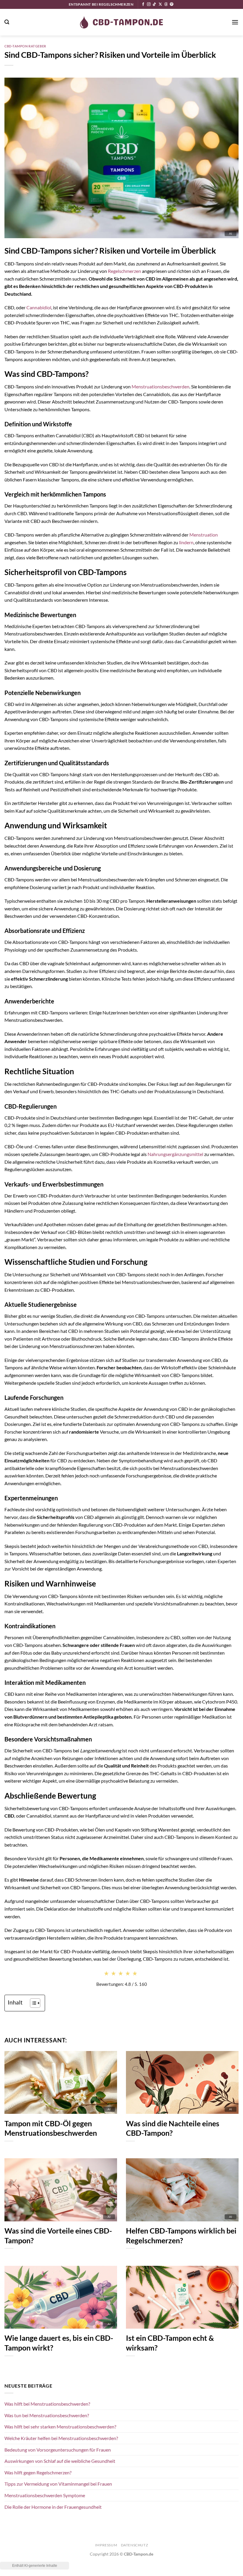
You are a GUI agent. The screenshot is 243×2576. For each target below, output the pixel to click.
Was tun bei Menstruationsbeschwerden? (47, 2415)
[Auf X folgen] (160, 4)
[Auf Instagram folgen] (149, 4)
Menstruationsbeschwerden (160, 386)
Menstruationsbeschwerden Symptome (45, 2495)
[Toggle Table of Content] (32, 2003)
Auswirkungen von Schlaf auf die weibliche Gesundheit (60, 2461)
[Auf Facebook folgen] (143, 4)
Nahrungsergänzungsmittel (175, 1154)
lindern (186, 542)
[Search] (7, 22)
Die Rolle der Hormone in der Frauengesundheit (53, 2507)
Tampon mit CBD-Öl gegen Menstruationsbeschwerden (51, 2128)
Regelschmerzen (124, 271)
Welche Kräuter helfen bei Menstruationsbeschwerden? (61, 2438)
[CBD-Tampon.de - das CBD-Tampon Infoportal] (121, 22)
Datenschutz (135, 2545)
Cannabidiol (39, 307)
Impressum (106, 2545)
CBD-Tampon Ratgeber (25, 46)
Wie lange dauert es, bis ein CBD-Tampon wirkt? (59, 2343)
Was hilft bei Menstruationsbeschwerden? (47, 2404)
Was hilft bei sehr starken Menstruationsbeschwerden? (60, 2427)
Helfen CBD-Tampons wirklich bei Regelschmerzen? (181, 2235)
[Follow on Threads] (166, 4)
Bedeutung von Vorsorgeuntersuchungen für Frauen (58, 2450)
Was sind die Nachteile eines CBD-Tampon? (173, 2128)
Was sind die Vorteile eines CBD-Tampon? (58, 2235)
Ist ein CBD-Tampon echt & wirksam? (170, 2343)
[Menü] (235, 22)
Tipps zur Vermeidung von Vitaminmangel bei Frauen (58, 2484)
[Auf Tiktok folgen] (154, 4)
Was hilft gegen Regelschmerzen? (38, 2472)
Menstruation (204, 535)
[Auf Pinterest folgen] (172, 4)
